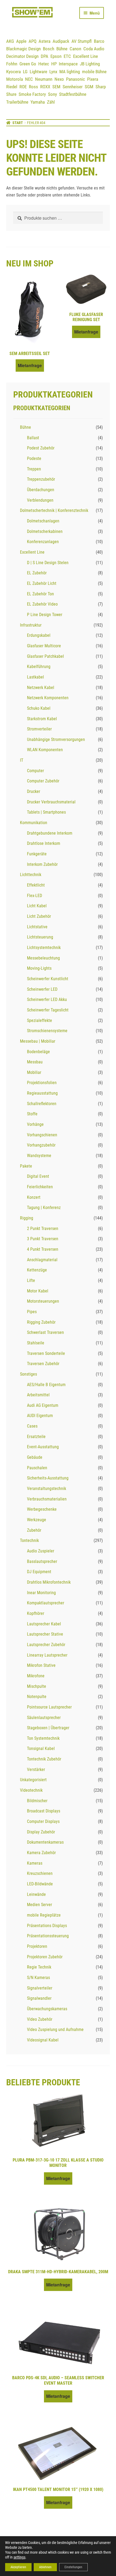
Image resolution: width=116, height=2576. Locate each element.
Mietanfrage (30, 365)
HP (54, 64)
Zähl (51, 102)
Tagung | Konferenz (44, 1208)
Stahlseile (36, 1343)
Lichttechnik (31, 875)
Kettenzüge (37, 1270)
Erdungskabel (39, 635)
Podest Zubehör (41, 448)
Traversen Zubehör (43, 1364)
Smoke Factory (32, 94)
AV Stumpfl (82, 41)
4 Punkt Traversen (43, 1249)
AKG (10, 41)
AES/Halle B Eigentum (46, 1385)
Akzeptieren (18, 2567)
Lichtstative (37, 927)
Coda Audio (94, 49)
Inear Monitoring (41, 1593)
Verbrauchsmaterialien (47, 1499)
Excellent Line (86, 56)
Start (18, 123)
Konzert (34, 1197)
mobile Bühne (94, 72)
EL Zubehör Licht (42, 583)
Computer (35, 771)
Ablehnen (45, 2567)
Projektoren (37, 1946)
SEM (56, 87)
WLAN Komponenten (45, 750)
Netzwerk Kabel (41, 688)
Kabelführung (39, 667)
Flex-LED (35, 896)
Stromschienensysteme (47, 1031)
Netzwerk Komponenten (48, 698)
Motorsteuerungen (43, 1301)
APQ (33, 41)
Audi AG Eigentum (43, 1405)
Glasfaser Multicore (44, 646)
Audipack (61, 41)
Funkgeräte (37, 854)
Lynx (53, 72)
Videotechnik (31, 1790)
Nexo (59, 79)
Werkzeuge (37, 1520)
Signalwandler (39, 1998)
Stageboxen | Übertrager (48, 1728)
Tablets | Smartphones (46, 812)
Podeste (34, 458)
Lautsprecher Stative (45, 1634)
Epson (56, 56)
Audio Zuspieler (41, 1551)
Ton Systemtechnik (43, 1738)
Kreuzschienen (40, 1873)
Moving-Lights (39, 968)
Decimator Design (22, 56)
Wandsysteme (39, 1156)
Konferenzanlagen (43, 542)
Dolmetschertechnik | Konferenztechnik (54, 510)
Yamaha (38, 102)
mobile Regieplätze (44, 1915)
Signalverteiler (40, 1988)
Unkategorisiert (33, 1780)
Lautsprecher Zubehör (46, 1645)
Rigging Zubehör (41, 1322)
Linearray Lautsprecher (47, 1655)
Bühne (62, 49)
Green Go (28, 64)
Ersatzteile (36, 1437)
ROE (23, 87)
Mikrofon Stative (41, 1665)
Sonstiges (28, 1374)
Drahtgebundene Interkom (50, 833)
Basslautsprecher (42, 1561)
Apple (21, 41)
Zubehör (34, 1530)
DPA (45, 56)
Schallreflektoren (42, 1104)
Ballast (33, 438)
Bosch (49, 49)
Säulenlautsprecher (44, 1718)
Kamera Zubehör (41, 1853)
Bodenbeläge (38, 1052)
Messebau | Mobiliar (38, 1041)
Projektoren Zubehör (45, 1957)
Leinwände (36, 1894)
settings (19, 2557)
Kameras (35, 1863)
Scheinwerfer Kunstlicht (48, 979)
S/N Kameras (38, 1978)
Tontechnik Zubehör (44, 1759)
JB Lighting (90, 64)
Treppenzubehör (41, 479)
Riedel (12, 87)
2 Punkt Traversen (43, 1229)
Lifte (31, 1280)
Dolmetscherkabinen (45, 531)
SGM (89, 87)
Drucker (34, 791)
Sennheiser (73, 87)
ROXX (45, 87)
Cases (32, 1426)
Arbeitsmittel (38, 1395)
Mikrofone (36, 1676)
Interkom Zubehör (42, 864)
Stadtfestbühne (73, 94)
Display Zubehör (41, 1832)
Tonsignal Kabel (41, 1749)
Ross (33, 87)
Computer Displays (43, 1821)
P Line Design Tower (45, 615)
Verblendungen (40, 500)
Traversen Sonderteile (46, 1353)
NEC (29, 79)
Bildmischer (37, 1801)
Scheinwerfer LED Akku (47, 999)
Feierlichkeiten (40, 1187)
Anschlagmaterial (42, 1260)
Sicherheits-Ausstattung (48, 1478)
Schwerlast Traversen (45, 1332)
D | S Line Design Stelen (48, 563)
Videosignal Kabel (43, 2040)
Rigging (27, 1218)
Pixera (93, 79)
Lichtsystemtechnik (44, 948)
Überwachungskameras (47, 2009)
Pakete (26, 1166)
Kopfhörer (36, 1613)
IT (22, 760)
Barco (99, 41)
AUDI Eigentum (40, 1416)
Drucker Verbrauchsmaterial (51, 802)
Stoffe (32, 1114)
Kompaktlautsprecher (46, 1603)
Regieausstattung (42, 1093)
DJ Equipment (39, 1572)
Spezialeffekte (40, 1020)
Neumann (44, 79)
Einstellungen (73, 2567)
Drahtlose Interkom (44, 843)
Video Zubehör (40, 2019)
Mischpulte (37, 1686)
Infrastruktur (31, 625)
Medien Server (40, 1905)
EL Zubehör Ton (40, 594)
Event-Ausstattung (43, 1447)
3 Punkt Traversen (43, 1239)
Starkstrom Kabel (42, 719)
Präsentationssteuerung (48, 1936)
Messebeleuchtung (43, 958)
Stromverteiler (39, 729)
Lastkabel (35, 677)
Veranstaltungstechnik (47, 1489)
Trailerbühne (17, 102)
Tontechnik (29, 1540)
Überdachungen (41, 490)
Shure (11, 94)
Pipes (32, 1312)
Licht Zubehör (39, 916)
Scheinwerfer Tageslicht (48, 1010)
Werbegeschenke (42, 1509)
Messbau (35, 1062)
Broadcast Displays (44, 1811)
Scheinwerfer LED (42, 989)
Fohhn (12, 64)
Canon (75, 49)
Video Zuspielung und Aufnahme (55, 2029)
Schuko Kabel (39, 708)
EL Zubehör (37, 573)
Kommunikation (34, 823)
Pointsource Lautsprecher (49, 1707)
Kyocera (13, 72)
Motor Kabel (38, 1291)
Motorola (15, 79)
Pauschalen (37, 1468)
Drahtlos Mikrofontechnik (49, 1582)
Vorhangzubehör (41, 1145)
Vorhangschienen (42, 1135)
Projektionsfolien (42, 1083)
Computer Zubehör (43, 781)
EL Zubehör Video (42, 604)
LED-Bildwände (40, 1884)
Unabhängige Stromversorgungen (56, 739)
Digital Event (38, 1176)
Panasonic (76, 79)
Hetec (44, 64)
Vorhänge (35, 1124)
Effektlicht (36, 885)
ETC (67, 56)
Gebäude (35, 1457)
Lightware (38, 72)
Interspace (68, 64)
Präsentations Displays (47, 1926)
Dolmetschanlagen (43, 521)
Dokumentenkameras (45, 1842)
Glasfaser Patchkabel (45, 656)
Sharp (101, 87)
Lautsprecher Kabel (44, 1624)
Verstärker (36, 1770)
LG (25, 72)
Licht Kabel (37, 906)
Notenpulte (37, 1697)
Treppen (34, 469)
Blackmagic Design (23, 49)
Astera (45, 41)
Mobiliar (34, 1072)
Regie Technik (39, 1967)
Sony (52, 94)
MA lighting (70, 72)
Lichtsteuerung (40, 937)
